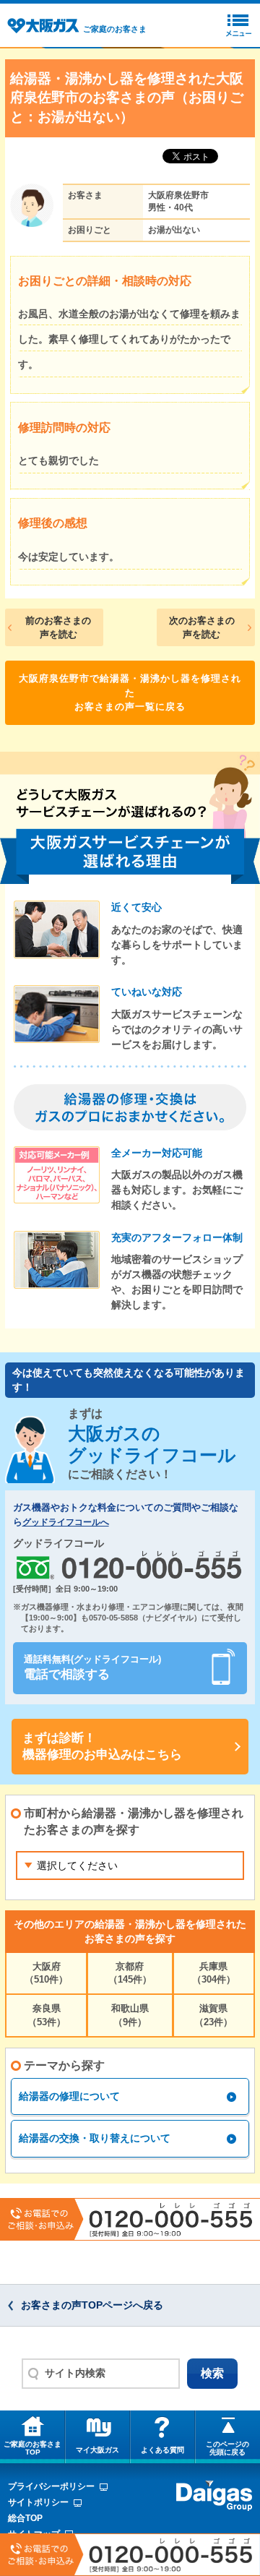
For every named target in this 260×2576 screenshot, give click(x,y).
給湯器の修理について (69, 2096)
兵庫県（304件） (214, 1973)
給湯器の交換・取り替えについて (95, 2138)
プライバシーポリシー (51, 2486)
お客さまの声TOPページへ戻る (92, 2305)
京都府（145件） (130, 1973)
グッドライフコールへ (66, 1522)
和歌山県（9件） (130, 2015)
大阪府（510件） (46, 1973)
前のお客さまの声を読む (58, 628)
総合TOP (25, 2518)
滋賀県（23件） (213, 2015)
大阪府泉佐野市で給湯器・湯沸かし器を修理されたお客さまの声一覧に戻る (130, 692)
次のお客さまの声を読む (202, 628)
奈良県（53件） (47, 2015)
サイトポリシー (38, 2502)
